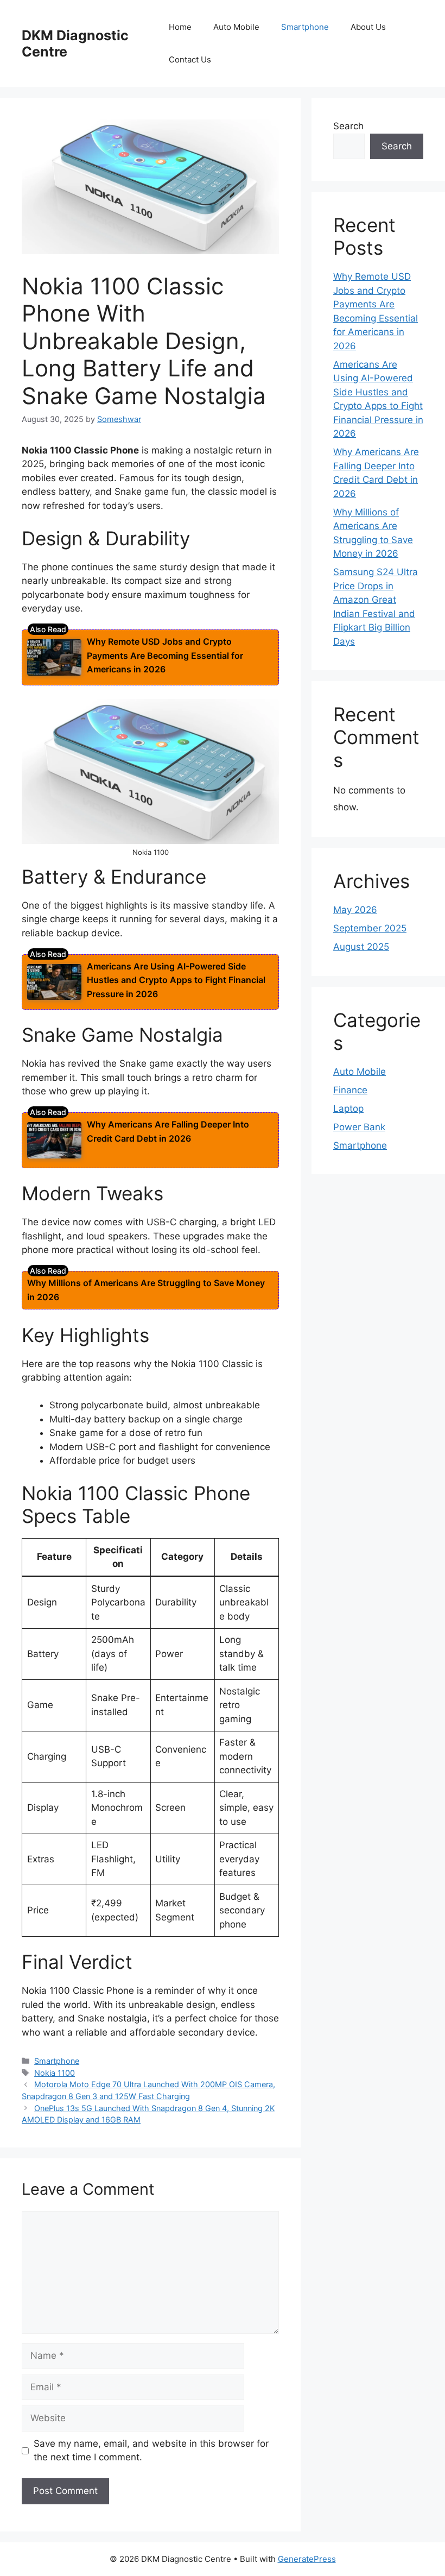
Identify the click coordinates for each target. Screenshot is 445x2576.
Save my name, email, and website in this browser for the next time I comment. (151, 2451)
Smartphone (305, 27)
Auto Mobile (236, 27)
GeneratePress (307, 2559)
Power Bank (359, 1127)
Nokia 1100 (55, 2073)
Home (180, 27)
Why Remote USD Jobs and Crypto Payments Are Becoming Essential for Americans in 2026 (165, 655)
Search (348, 126)
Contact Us (190, 59)
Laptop (348, 1109)
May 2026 (355, 910)
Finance (350, 1090)
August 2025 (361, 947)
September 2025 (370, 928)
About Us (368, 27)
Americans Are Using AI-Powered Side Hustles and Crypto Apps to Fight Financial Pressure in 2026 (176, 980)
